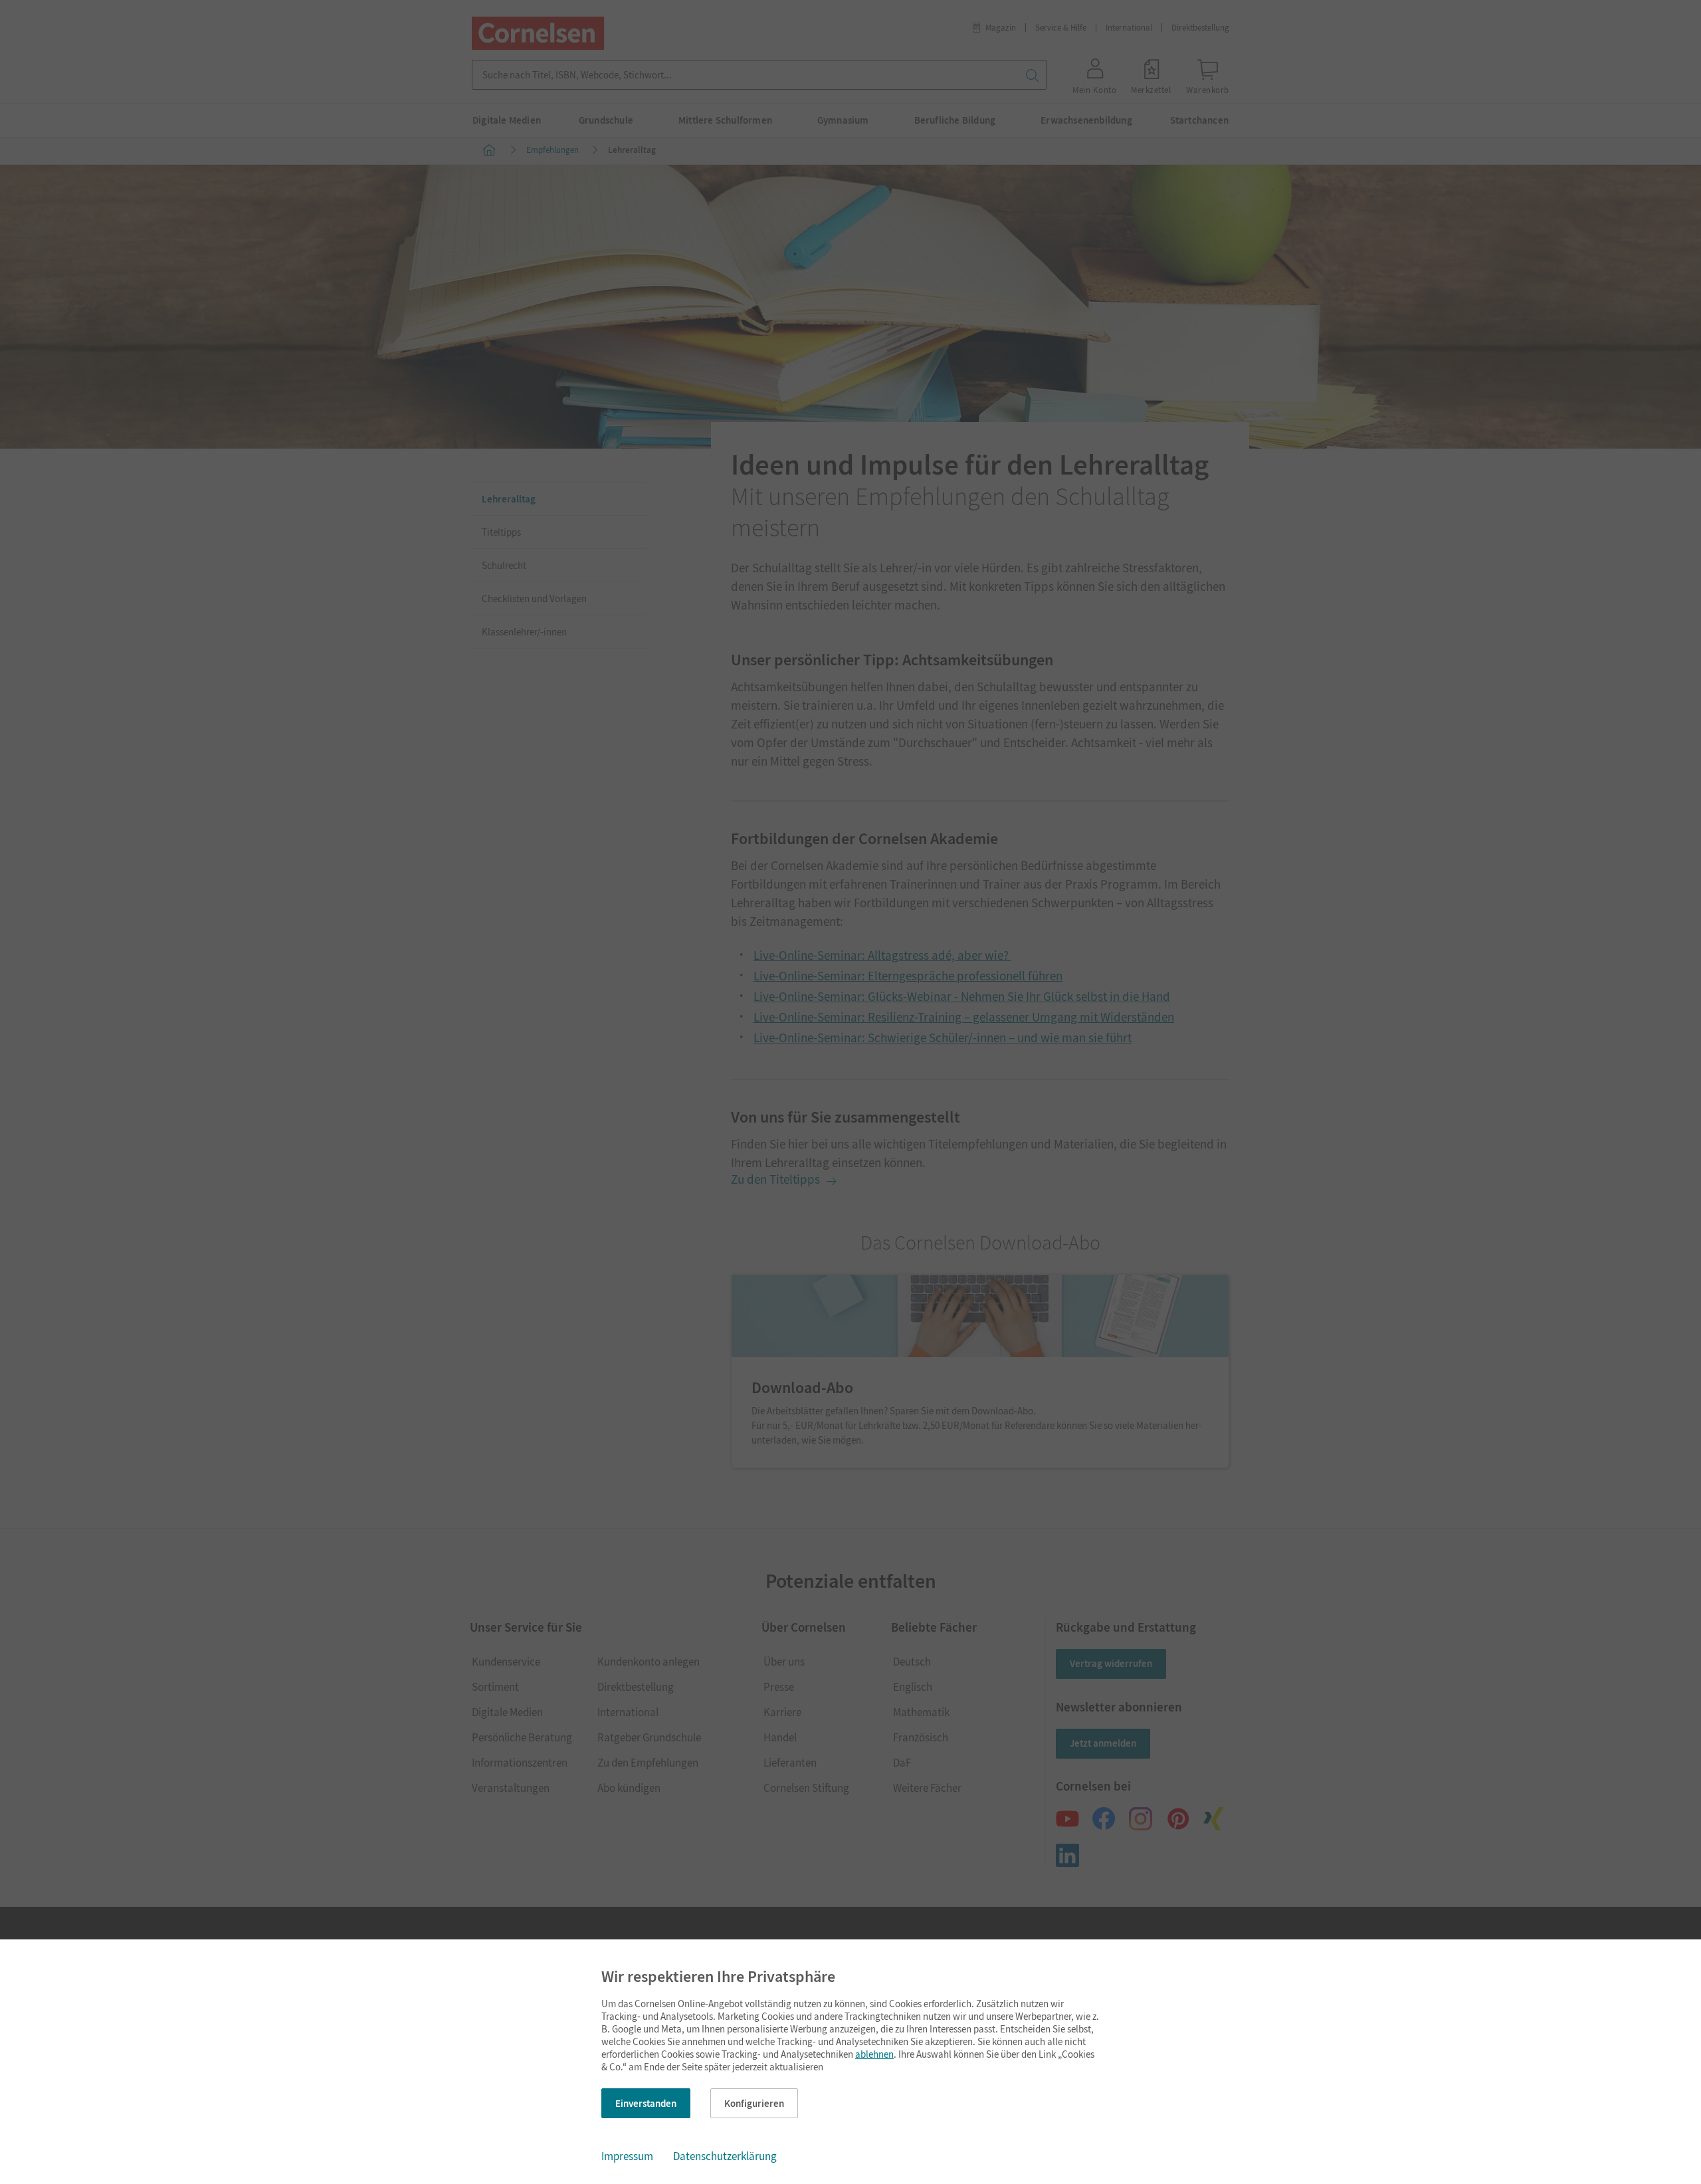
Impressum (627, 2156)
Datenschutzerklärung (725, 2156)
